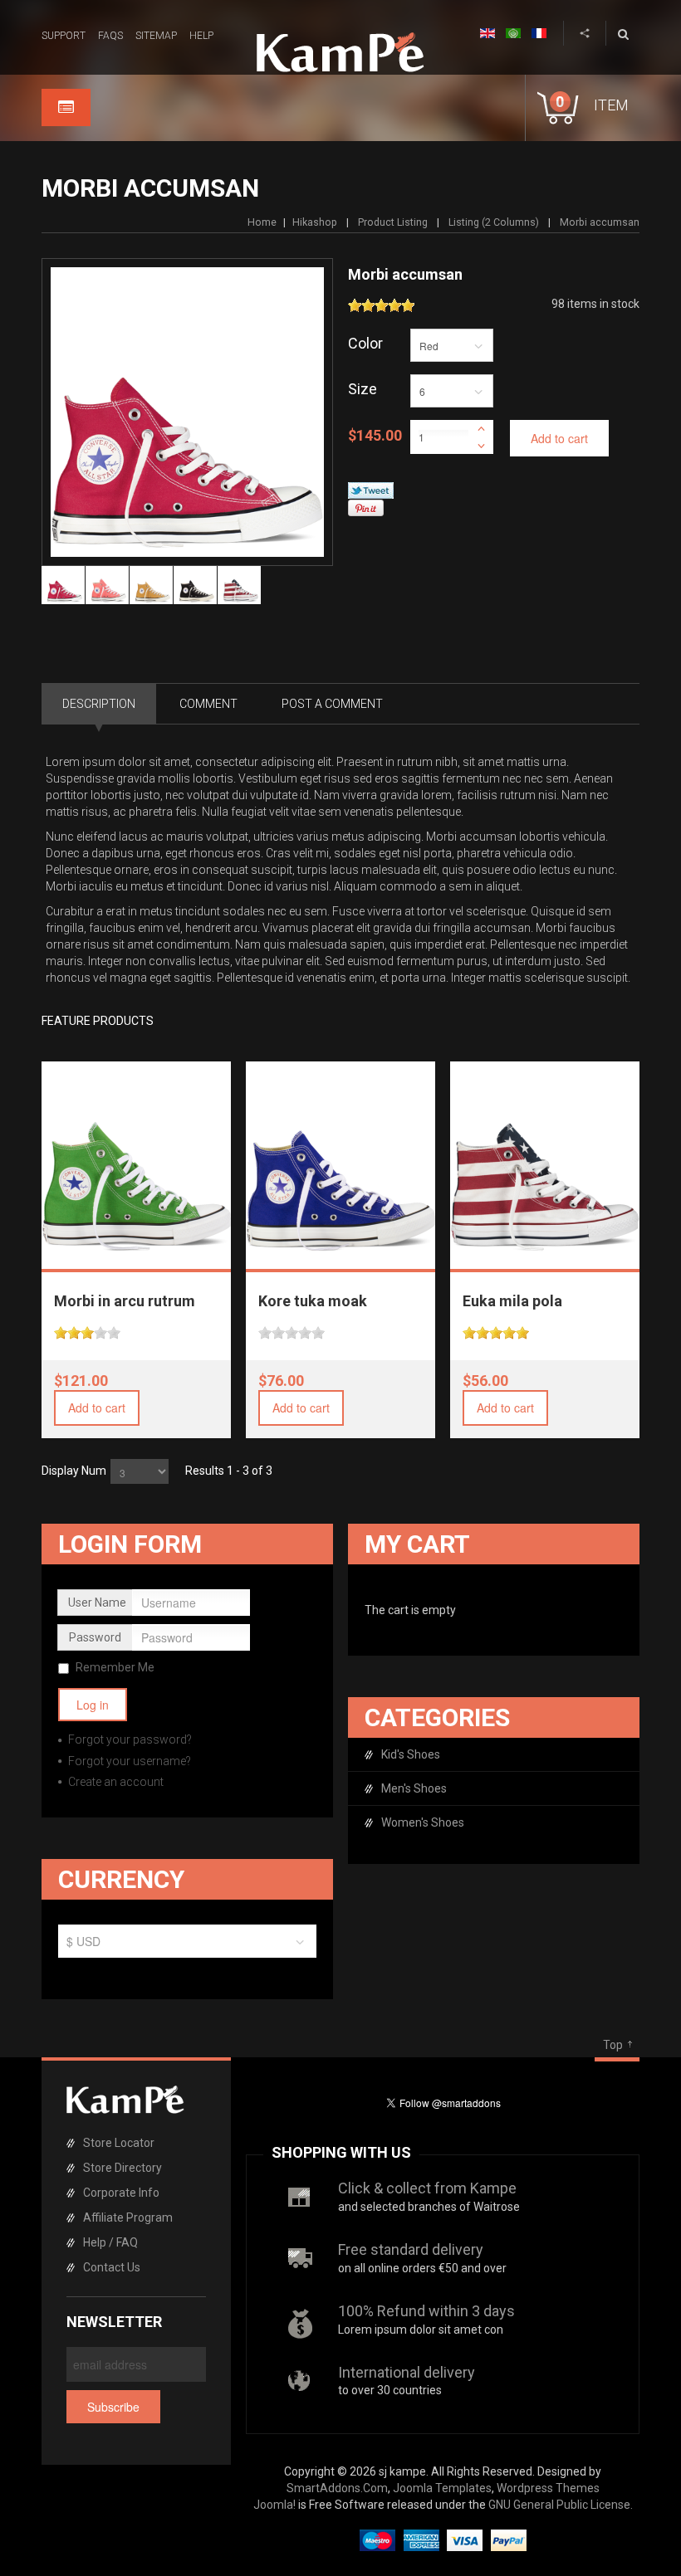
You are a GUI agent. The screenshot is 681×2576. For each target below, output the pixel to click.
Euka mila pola (512, 1301)
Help (201, 36)
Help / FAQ (110, 2242)
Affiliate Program (128, 2217)
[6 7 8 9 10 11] (452, 395)
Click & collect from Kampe (427, 2188)
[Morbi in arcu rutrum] (137, 1157)
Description (99, 704)
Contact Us (112, 2267)
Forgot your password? (129, 1739)
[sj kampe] (340, 52)
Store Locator (119, 2143)
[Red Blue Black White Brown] (452, 349)
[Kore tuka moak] (341, 1157)
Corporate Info (121, 2193)
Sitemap (156, 36)
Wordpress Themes (548, 2488)
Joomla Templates (442, 2488)
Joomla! (274, 2505)
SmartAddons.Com (337, 2488)
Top (613, 2045)
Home (262, 222)
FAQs (110, 36)
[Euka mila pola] (546, 1157)
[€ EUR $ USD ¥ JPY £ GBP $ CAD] (187, 1945)
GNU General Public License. (561, 2505)
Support (64, 36)
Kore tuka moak (313, 1301)
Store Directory (122, 2168)
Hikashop (315, 222)
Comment (208, 704)
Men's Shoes (414, 1788)
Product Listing (393, 222)
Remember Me (115, 1667)
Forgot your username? (128, 1761)
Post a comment (332, 704)
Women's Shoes (423, 1822)
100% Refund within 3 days (426, 2311)
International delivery (407, 2372)
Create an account (115, 1782)
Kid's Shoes (411, 1754)
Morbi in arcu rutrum (125, 1301)
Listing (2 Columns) (494, 222)
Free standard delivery (411, 2249)
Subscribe (113, 2407)
